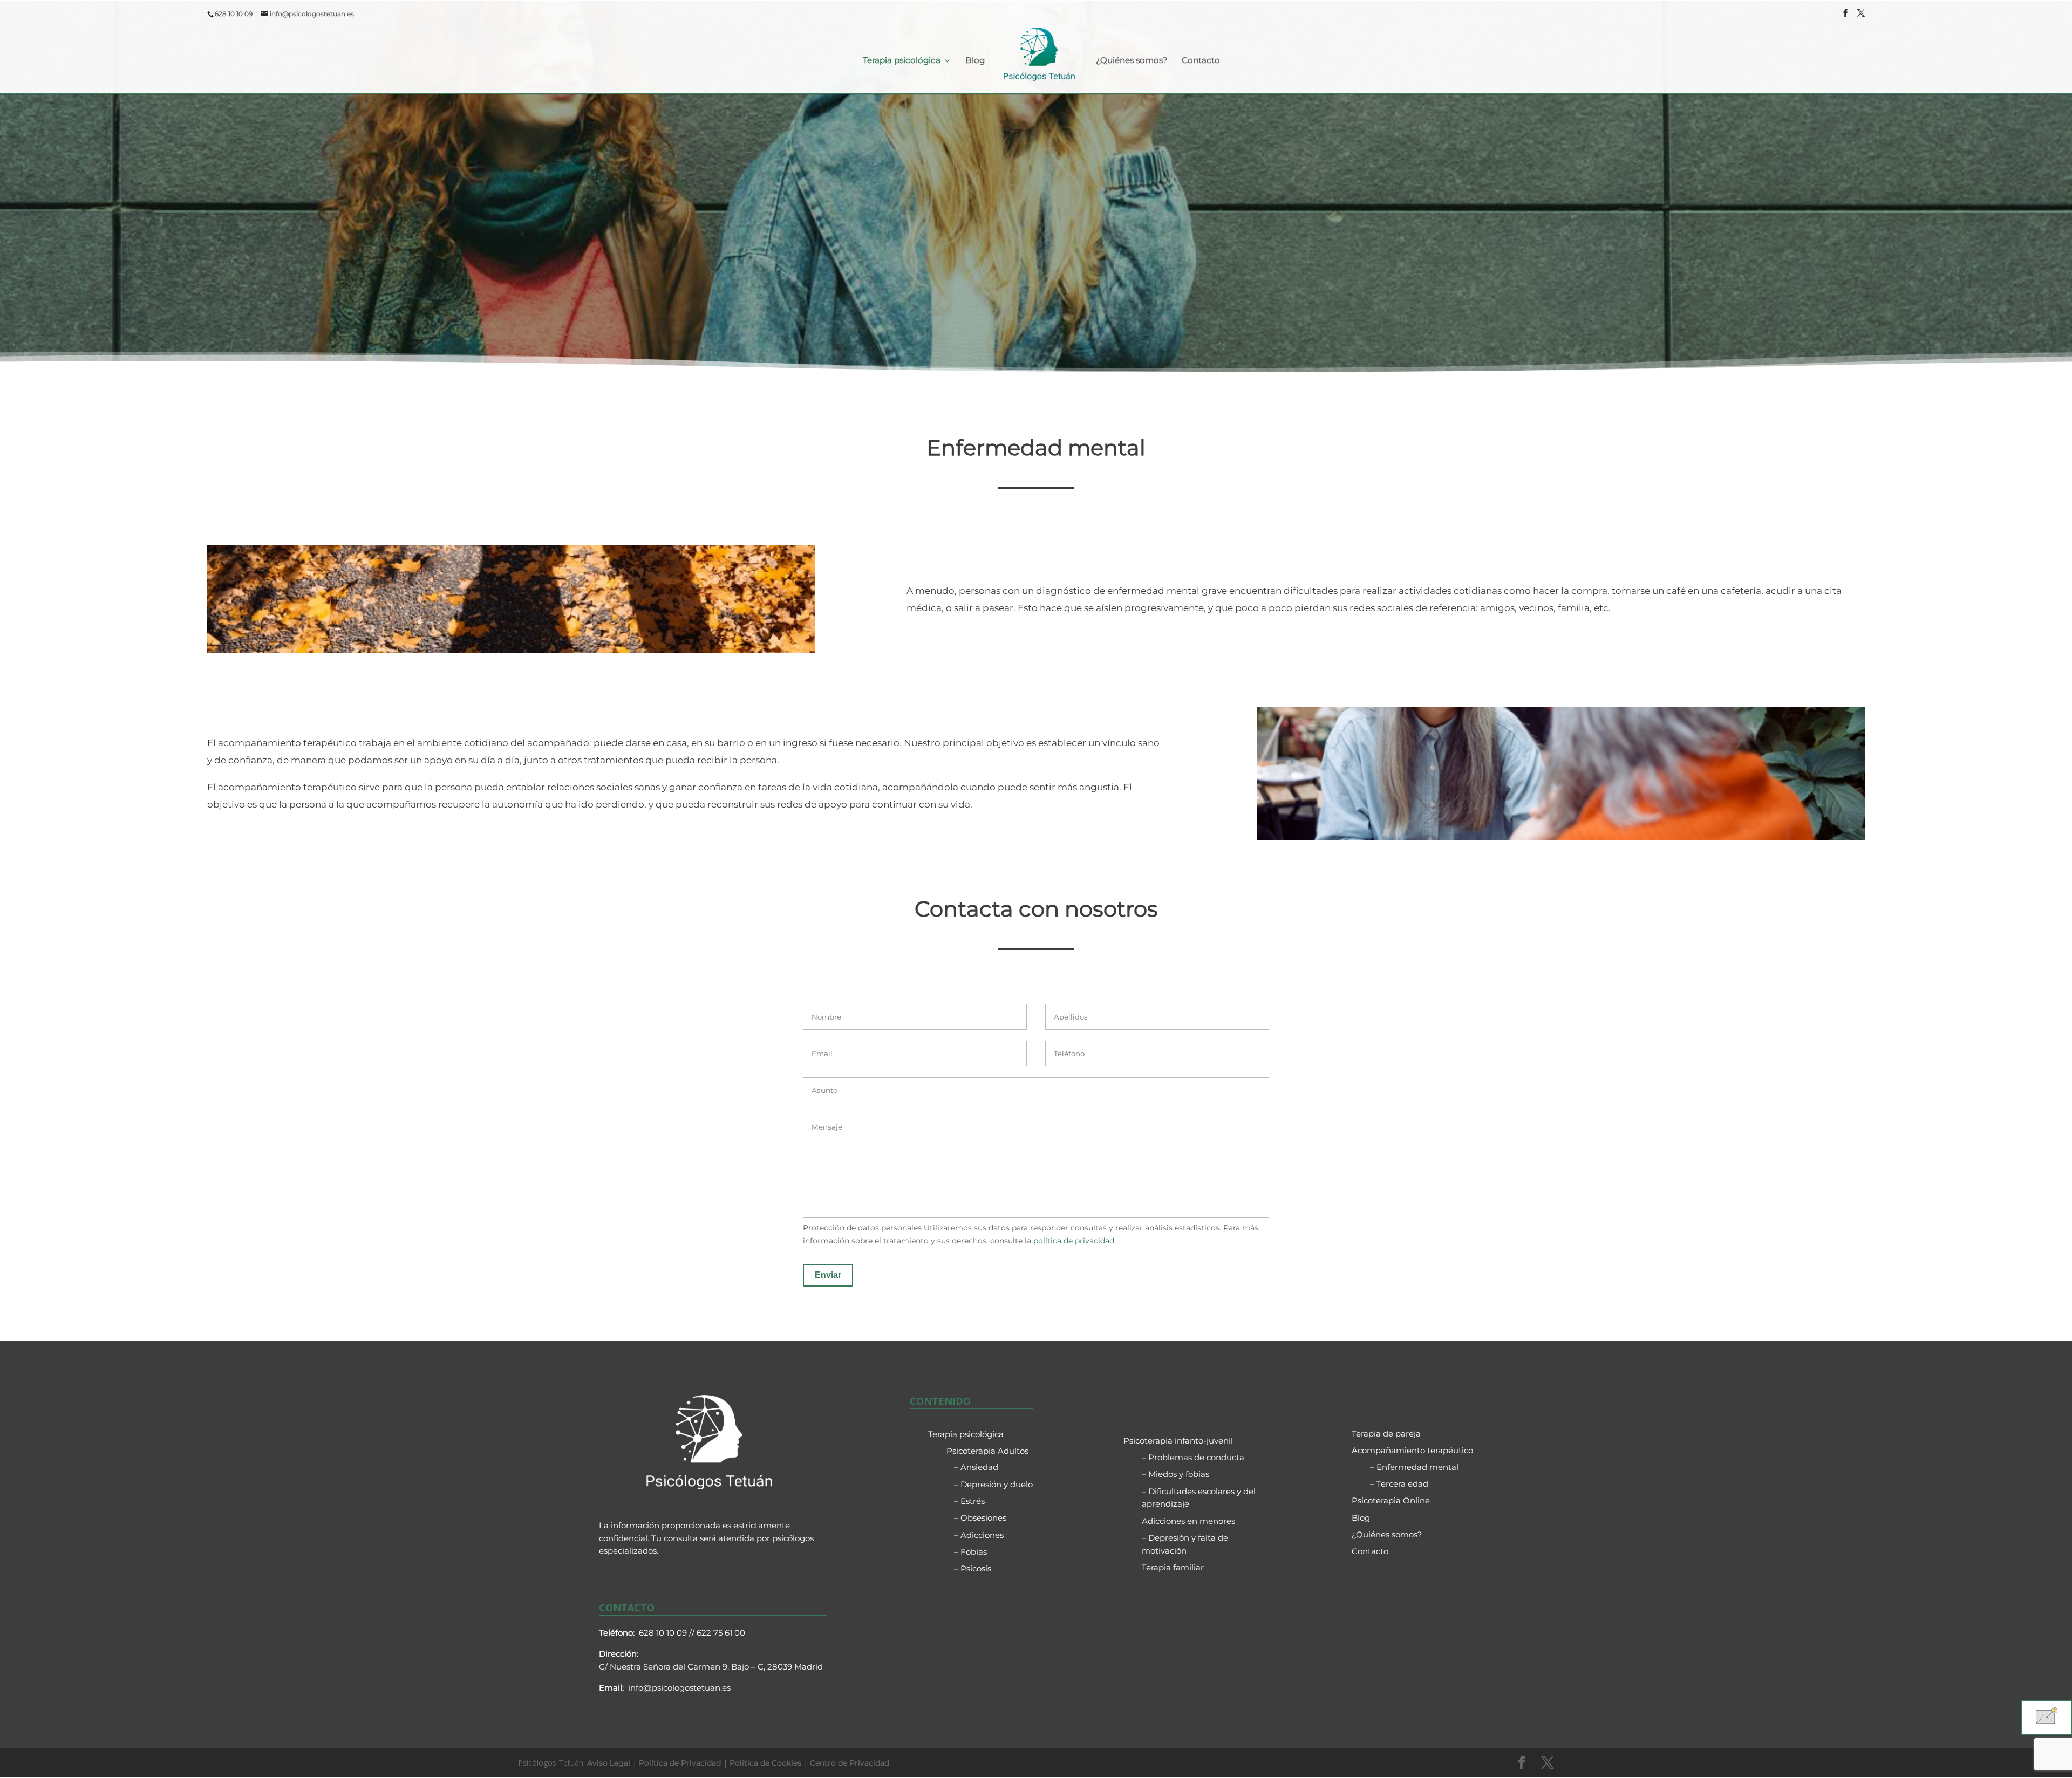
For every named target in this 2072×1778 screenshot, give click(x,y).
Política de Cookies (765, 1763)
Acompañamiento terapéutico (1412, 1450)
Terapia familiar (1173, 1567)
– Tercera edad (1399, 1484)
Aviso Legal (609, 1763)
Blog (975, 60)
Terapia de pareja (1386, 1434)
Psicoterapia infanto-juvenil (1178, 1441)
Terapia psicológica (902, 60)
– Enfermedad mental (1414, 1467)
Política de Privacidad (680, 1763)
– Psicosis (973, 1568)
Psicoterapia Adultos (987, 1451)
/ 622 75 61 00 (718, 1633)
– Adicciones (979, 1535)
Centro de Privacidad (850, 1763)
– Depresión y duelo (993, 1484)
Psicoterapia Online (1391, 1500)
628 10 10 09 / (665, 1633)
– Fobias (970, 1552)
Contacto (1201, 60)
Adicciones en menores (1188, 1521)
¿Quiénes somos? (1132, 60)
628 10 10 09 (234, 14)
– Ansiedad (976, 1467)
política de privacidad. (1075, 1241)
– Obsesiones (980, 1518)
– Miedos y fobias (1175, 1474)
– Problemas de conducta (1193, 1457)
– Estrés (969, 1501)
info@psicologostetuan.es (679, 1688)
